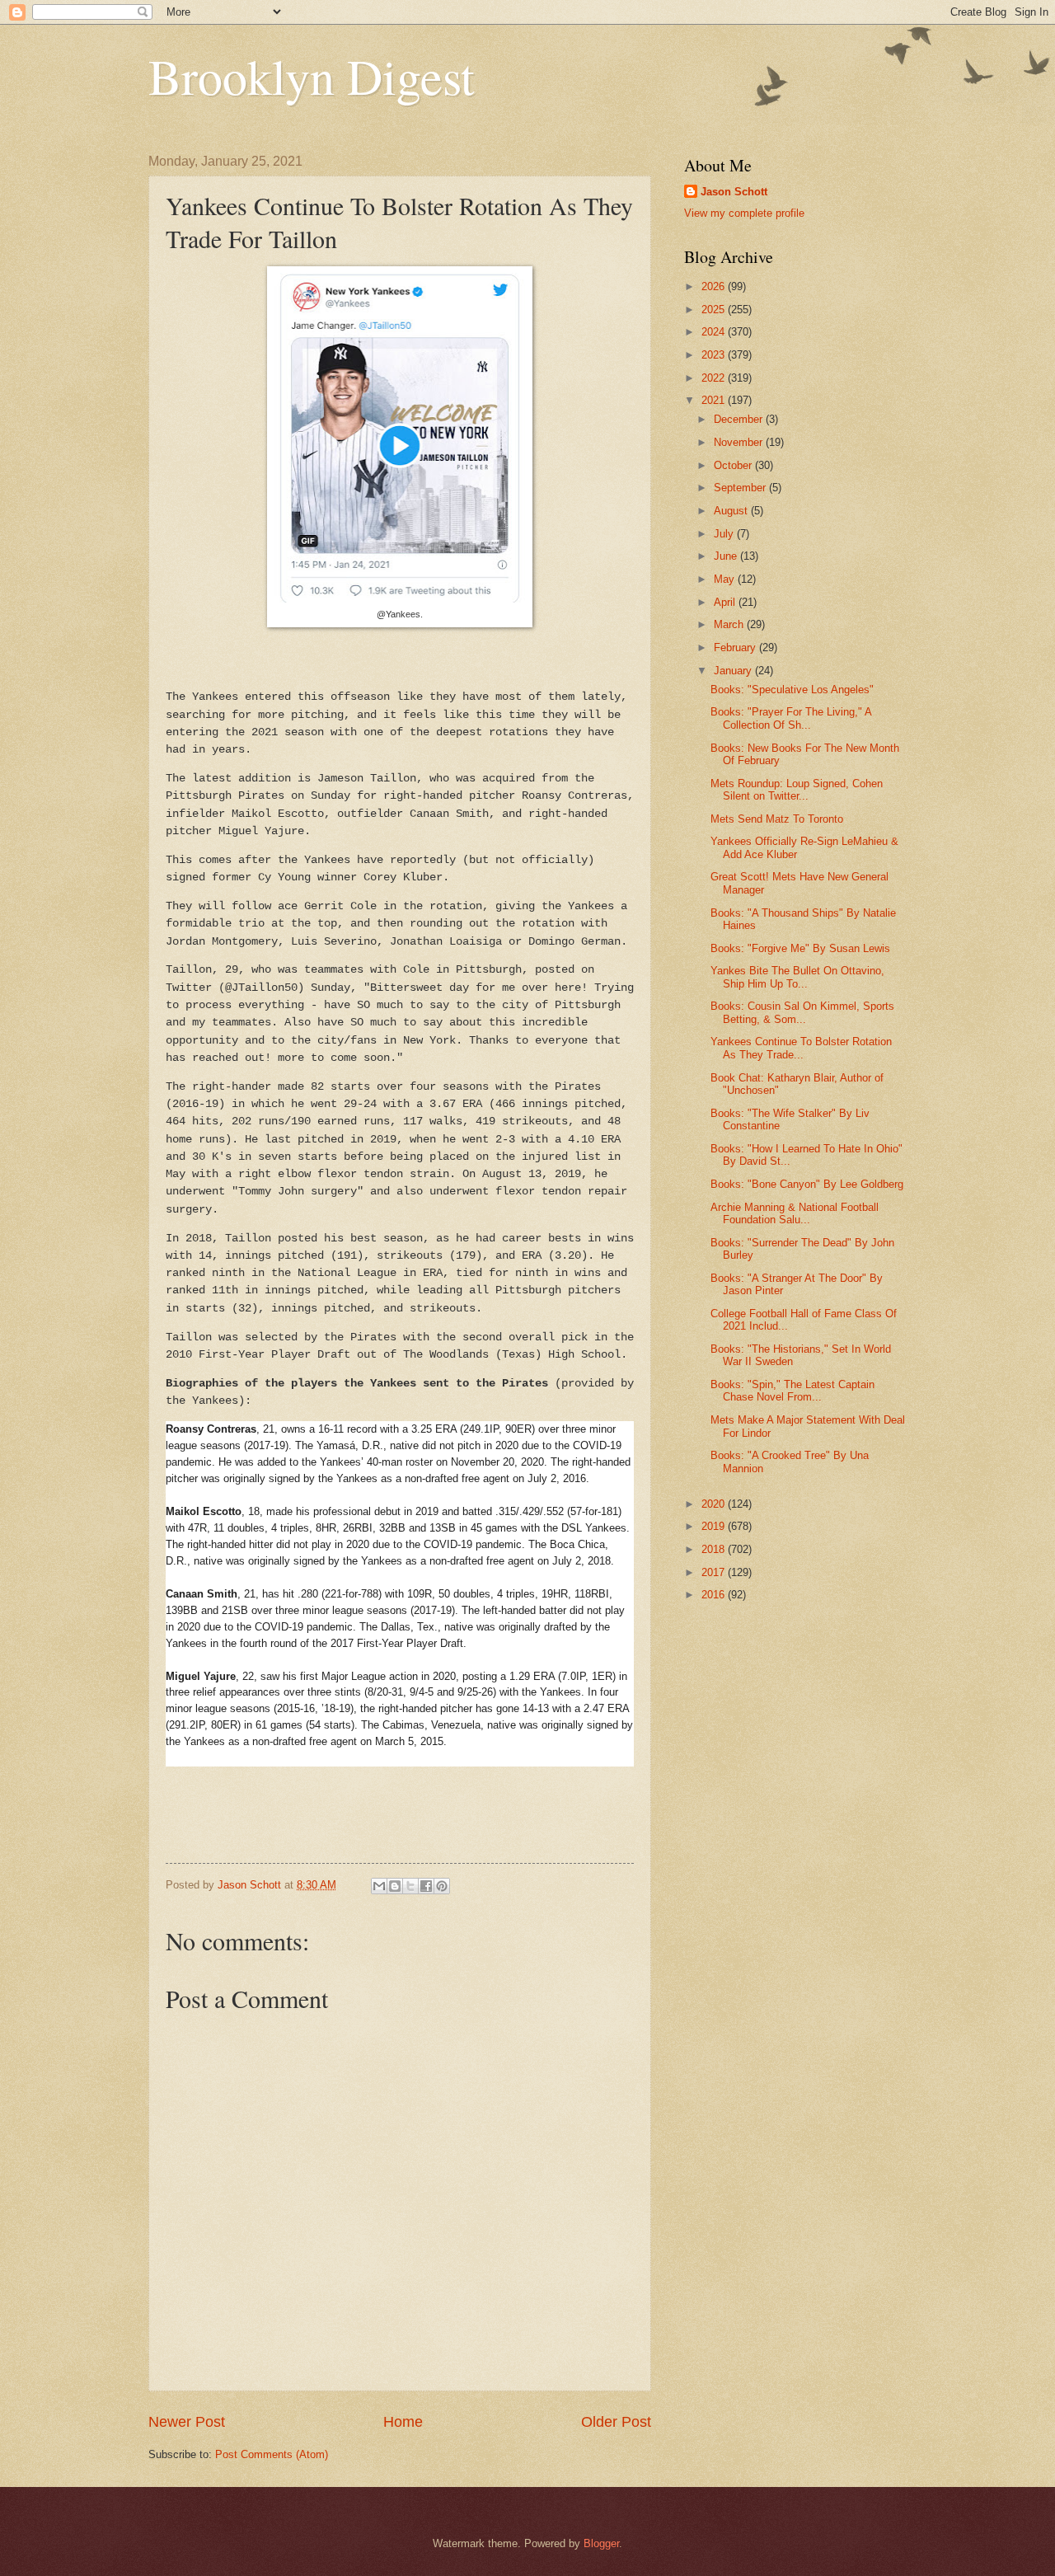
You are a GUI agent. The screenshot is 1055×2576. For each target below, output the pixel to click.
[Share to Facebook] (426, 1886)
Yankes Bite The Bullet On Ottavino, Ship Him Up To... (797, 977)
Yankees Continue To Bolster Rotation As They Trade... (801, 1048)
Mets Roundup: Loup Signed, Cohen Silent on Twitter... (797, 790)
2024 (715, 332)
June (727, 556)
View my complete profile (744, 213)
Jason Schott (734, 192)
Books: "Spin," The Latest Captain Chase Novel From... (792, 1391)
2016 (715, 1595)
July (725, 534)
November (740, 442)
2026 (715, 286)
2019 (715, 1526)
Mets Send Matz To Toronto (777, 819)
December (740, 419)
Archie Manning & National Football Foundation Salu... (795, 1213)
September (741, 488)
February (736, 648)
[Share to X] (410, 1886)
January (734, 671)
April (726, 602)
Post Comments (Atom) (272, 2454)
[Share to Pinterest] (442, 1886)
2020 (715, 1504)
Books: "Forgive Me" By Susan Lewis (800, 948)
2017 (715, 1572)
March (730, 624)
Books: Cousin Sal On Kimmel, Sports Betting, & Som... (802, 1012)
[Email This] (379, 1886)
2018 (715, 1549)
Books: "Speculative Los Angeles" (792, 690)
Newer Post (187, 2422)
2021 (715, 400)
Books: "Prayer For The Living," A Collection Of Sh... (791, 718)
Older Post (616, 2422)
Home (403, 2422)
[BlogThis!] (395, 1886)
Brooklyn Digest (312, 76)
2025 (715, 310)
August (732, 511)
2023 (715, 355)
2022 (715, 378)
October (734, 465)
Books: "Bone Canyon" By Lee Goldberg (807, 1184)
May (726, 579)
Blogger (601, 2543)
